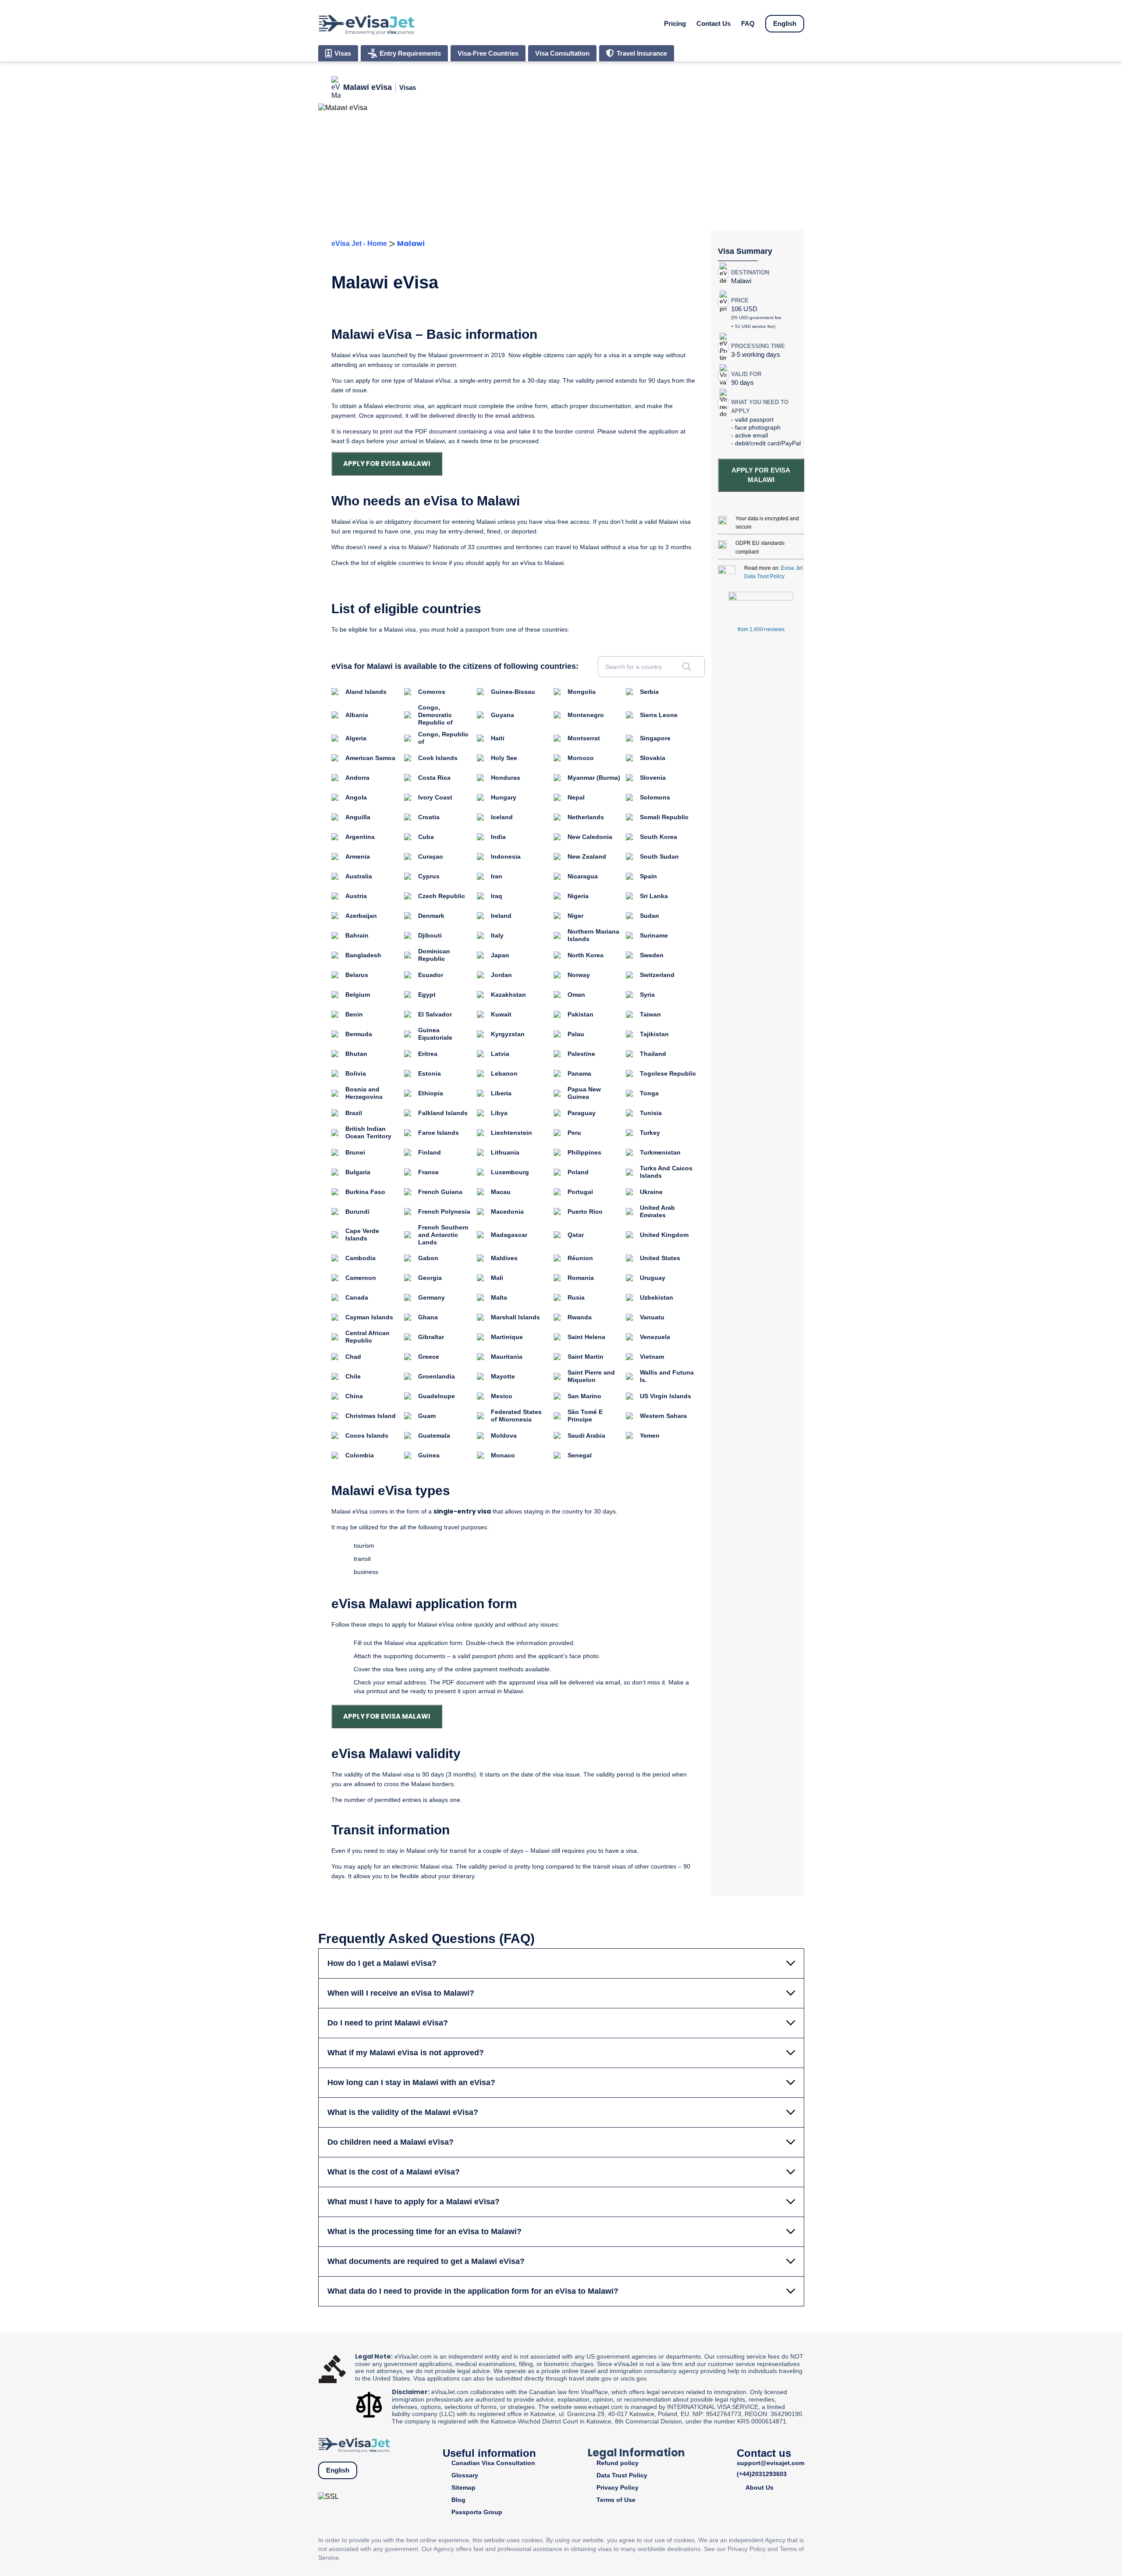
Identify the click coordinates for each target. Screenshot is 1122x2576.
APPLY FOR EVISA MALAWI (387, 464)
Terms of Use (616, 2500)
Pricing (675, 23)
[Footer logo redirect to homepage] (354, 2444)
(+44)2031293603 (762, 2474)
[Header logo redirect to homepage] (366, 24)
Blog (458, 2500)
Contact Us (714, 23)
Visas (343, 53)
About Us (760, 2487)
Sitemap (463, 2487)
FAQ (748, 23)
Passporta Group (477, 2512)
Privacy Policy (618, 2487)
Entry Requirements (410, 53)
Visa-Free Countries (488, 53)
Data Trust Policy (622, 2475)
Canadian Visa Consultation (493, 2463)
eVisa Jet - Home (359, 243)
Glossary (465, 2475)
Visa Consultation (562, 53)
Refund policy (618, 2463)
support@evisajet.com (770, 2463)
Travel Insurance (642, 53)
